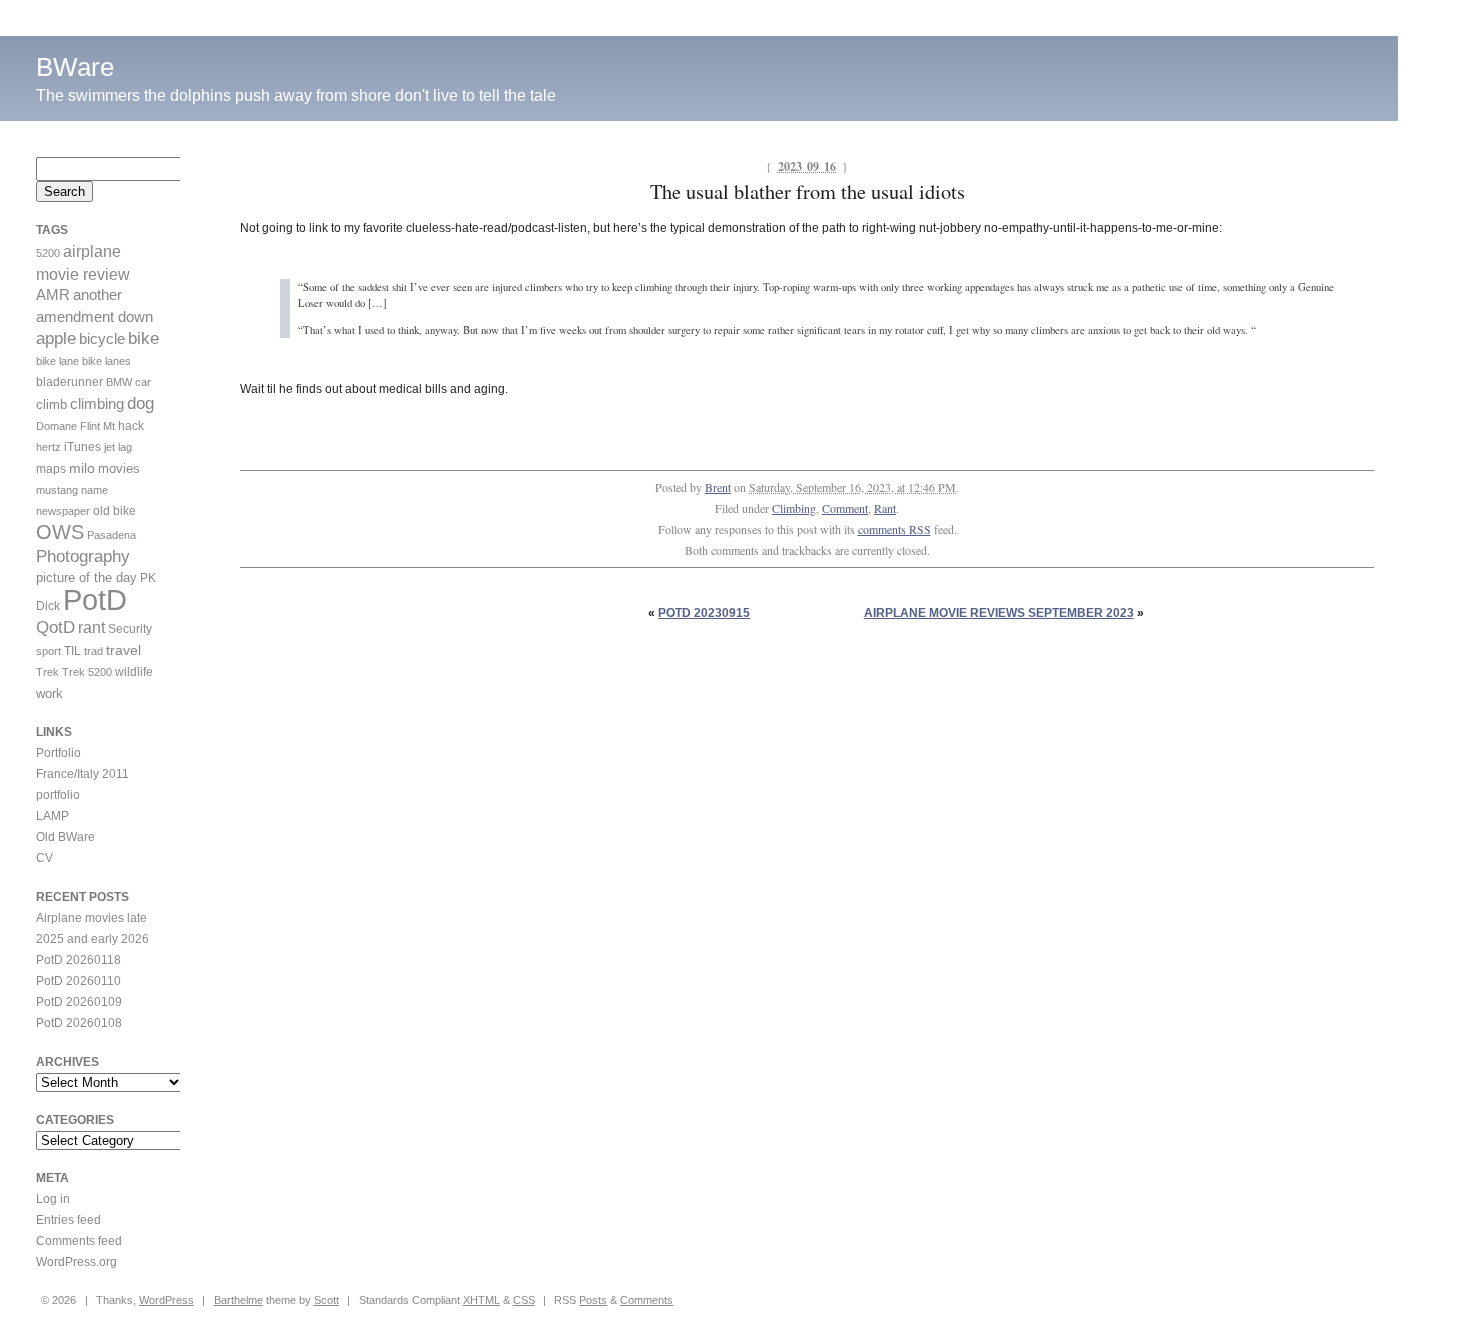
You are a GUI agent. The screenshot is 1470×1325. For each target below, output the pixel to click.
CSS (524, 1300)
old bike (114, 511)
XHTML (481, 1300)
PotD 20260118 (78, 960)
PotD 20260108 (79, 1023)
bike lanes (106, 361)
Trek (47, 672)
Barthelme (238, 1300)
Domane (56, 426)
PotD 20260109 (79, 1002)
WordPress (166, 1300)
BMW (119, 382)
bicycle (102, 339)
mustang (57, 490)
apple (56, 338)
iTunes (82, 447)
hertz (48, 447)
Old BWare (65, 837)
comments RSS (894, 529)
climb (51, 404)
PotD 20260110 (78, 981)
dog (140, 403)
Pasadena (111, 535)
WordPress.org (76, 1262)
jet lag (118, 447)
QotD (55, 627)
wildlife (134, 672)
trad (93, 651)
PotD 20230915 (704, 613)
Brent (718, 487)
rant (91, 627)
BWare (75, 67)
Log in (53, 1199)
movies (119, 468)
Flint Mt (97, 426)
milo (82, 468)
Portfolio (58, 753)
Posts (593, 1300)
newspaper (63, 511)
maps (51, 469)
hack (131, 426)
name (94, 490)
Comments (646, 1300)
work (49, 693)
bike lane (57, 361)
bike (143, 338)
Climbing (794, 508)
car (143, 382)
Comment (845, 508)
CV (44, 858)
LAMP (52, 816)
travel (123, 650)
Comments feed (79, 1241)
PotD (95, 599)
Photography (83, 556)
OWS (60, 532)
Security (130, 629)
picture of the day (86, 577)
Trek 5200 (87, 672)
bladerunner (69, 382)
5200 (48, 253)
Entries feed (68, 1220)
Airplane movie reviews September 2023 (999, 613)
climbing (97, 404)
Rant (885, 508)
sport (48, 651)
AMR (53, 295)
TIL (72, 651)
